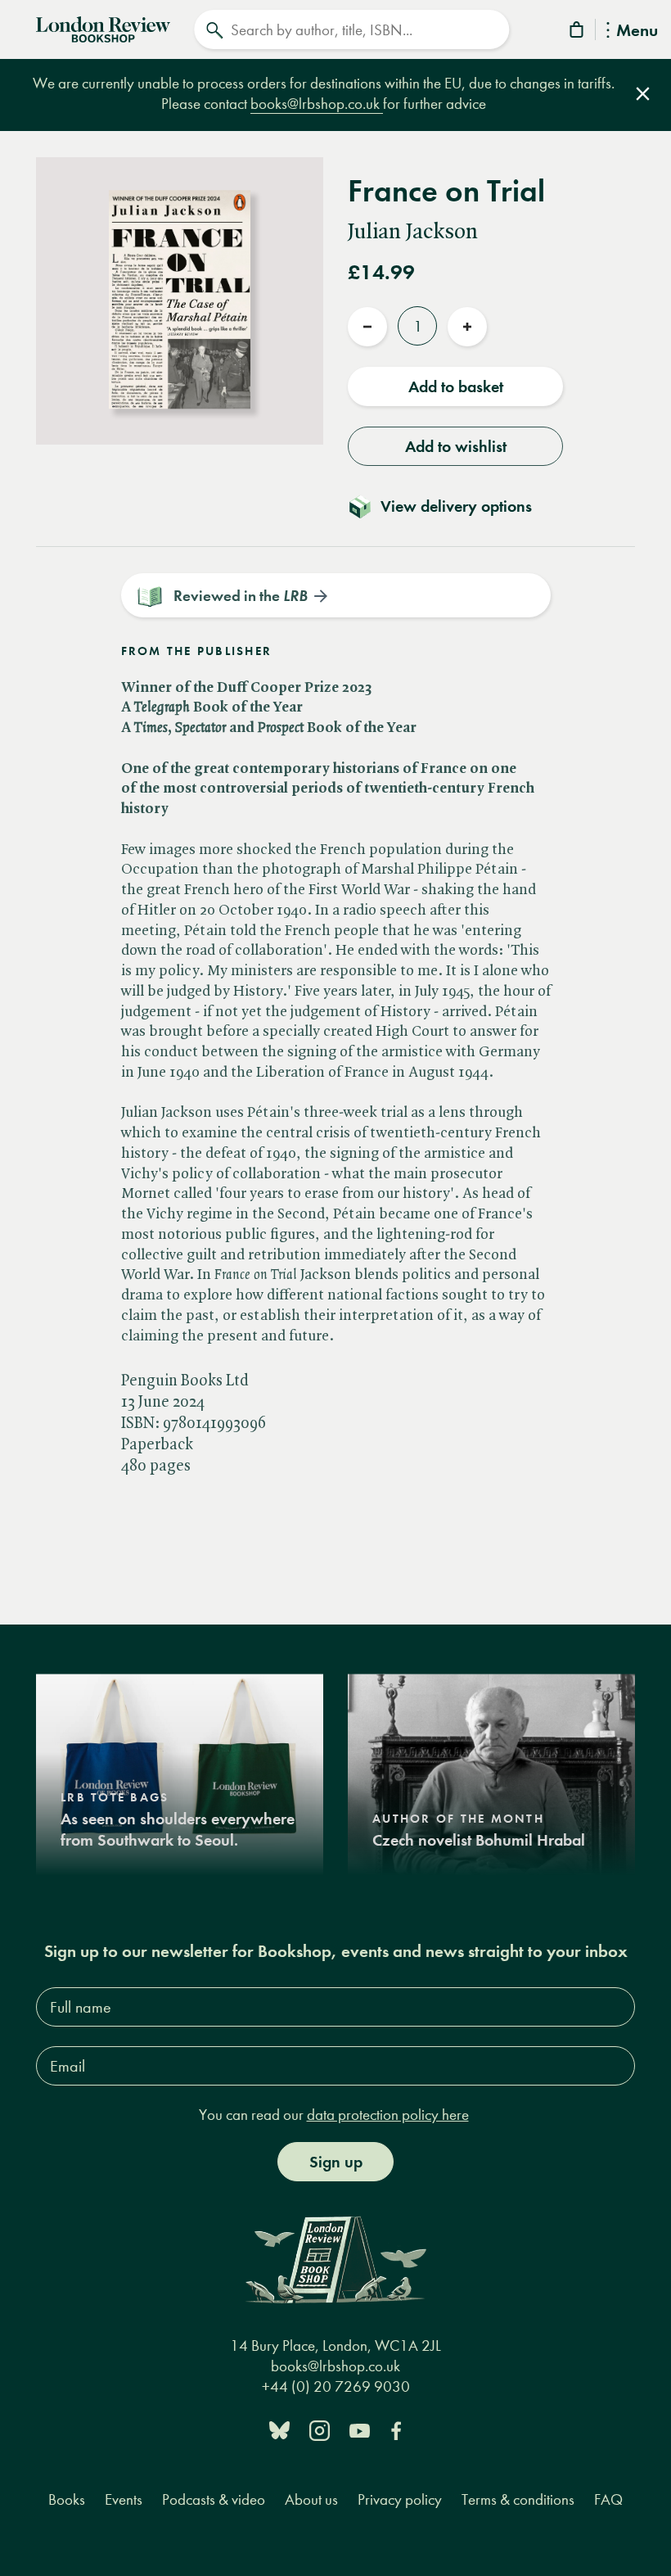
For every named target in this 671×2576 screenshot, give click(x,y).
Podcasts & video (214, 2499)
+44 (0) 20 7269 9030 (336, 2386)
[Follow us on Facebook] (396, 2430)
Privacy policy (400, 2499)
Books (67, 2499)
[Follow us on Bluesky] (279, 2430)
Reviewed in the (241, 596)
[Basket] (578, 32)
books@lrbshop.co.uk (317, 104)
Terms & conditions (518, 2499)
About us (311, 2499)
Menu (637, 32)
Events (124, 2499)
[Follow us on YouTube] (360, 2430)
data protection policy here (388, 2115)
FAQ (608, 2499)
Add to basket (456, 386)
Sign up (336, 2162)
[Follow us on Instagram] (320, 2430)
